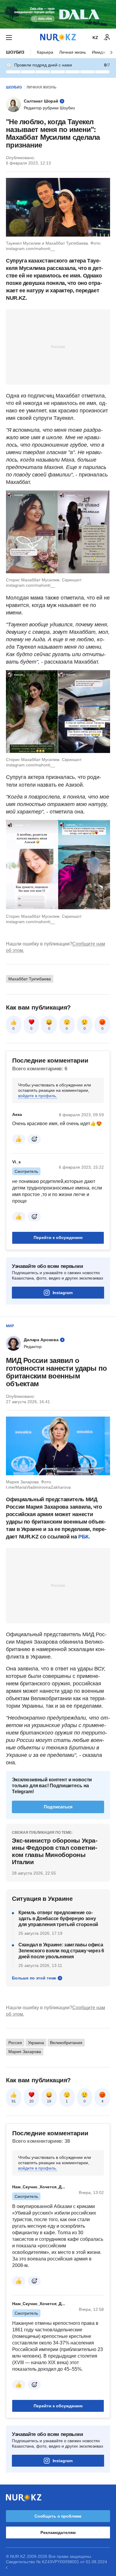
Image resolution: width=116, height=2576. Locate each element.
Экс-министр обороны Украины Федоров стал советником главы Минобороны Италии (55, 1851)
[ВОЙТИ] (107, 38)
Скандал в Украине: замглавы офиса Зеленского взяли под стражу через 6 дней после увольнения (61, 1951)
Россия (15, 2043)
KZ (95, 38)
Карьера (45, 52)
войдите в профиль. (38, 1096)
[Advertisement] (58, 347)
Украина (36, 2043)
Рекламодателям (58, 2532)
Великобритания (66, 2043)
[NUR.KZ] (58, 37)
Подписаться (58, 1807)
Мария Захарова (25, 2052)
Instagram (63, 1293)
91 (14, 2101)
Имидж (99, 52)
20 (32, 2101)
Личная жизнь (73, 52)
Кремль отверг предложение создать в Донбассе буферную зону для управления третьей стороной (58, 1919)
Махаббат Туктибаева (30, 979)
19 (49, 2101)
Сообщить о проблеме (58, 2516)
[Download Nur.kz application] (58, 14)
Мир (10, 1326)
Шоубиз (15, 52)
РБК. (84, 1537)
